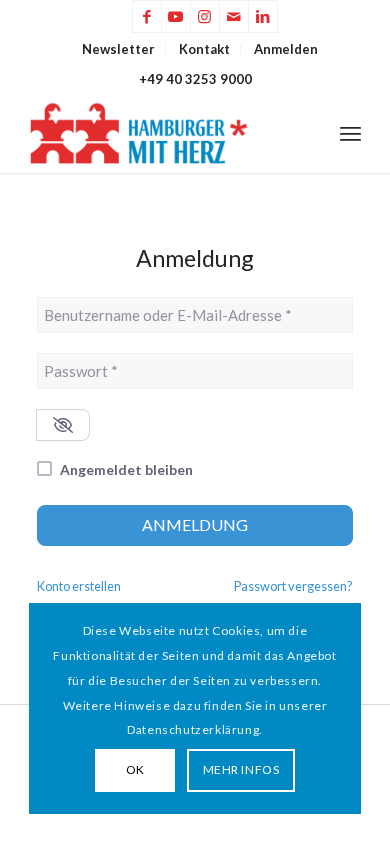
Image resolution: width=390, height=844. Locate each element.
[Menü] (350, 133)
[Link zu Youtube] (176, 16)
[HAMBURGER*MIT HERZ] (161, 133)
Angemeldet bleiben (126, 469)
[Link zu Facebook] (147, 16)
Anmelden (286, 49)
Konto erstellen (79, 586)
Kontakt (204, 49)
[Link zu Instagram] (205, 16)
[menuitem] (119, 49)
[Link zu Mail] (234, 16)
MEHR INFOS (241, 769)
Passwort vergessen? (293, 586)
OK (135, 769)
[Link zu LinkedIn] (263, 16)
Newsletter (118, 49)
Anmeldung (195, 524)
